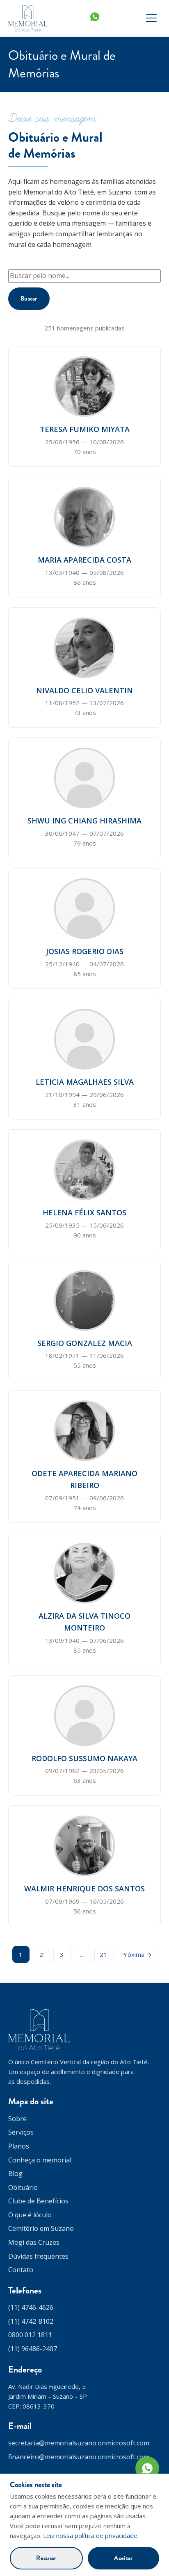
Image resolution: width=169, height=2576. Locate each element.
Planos (19, 2146)
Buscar (29, 299)
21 (103, 1954)
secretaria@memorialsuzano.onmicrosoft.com (79, 2443)
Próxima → (136, 1954)
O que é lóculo (30, 2215)
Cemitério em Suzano (41, 2228)
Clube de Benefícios (38, 2201)
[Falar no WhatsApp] (147, 2468)
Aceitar (123, 2558)
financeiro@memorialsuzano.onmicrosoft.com (79, 2457)
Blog (15, 2173)
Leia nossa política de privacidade (90, 2535)
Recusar (46, 2558)
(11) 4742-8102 (31, 2321)
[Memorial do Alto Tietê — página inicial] (28, 18)
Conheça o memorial (40, 2160)
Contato (21, 2270)
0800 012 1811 (30, 2335)
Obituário (23, 2187)
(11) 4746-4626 (31, 2307)
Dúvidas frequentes (38, 2256)
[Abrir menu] (151, 18)
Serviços (21, 2132)
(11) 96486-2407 (33, 2349)
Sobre (17, 2119)
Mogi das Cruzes (34, 2242)
